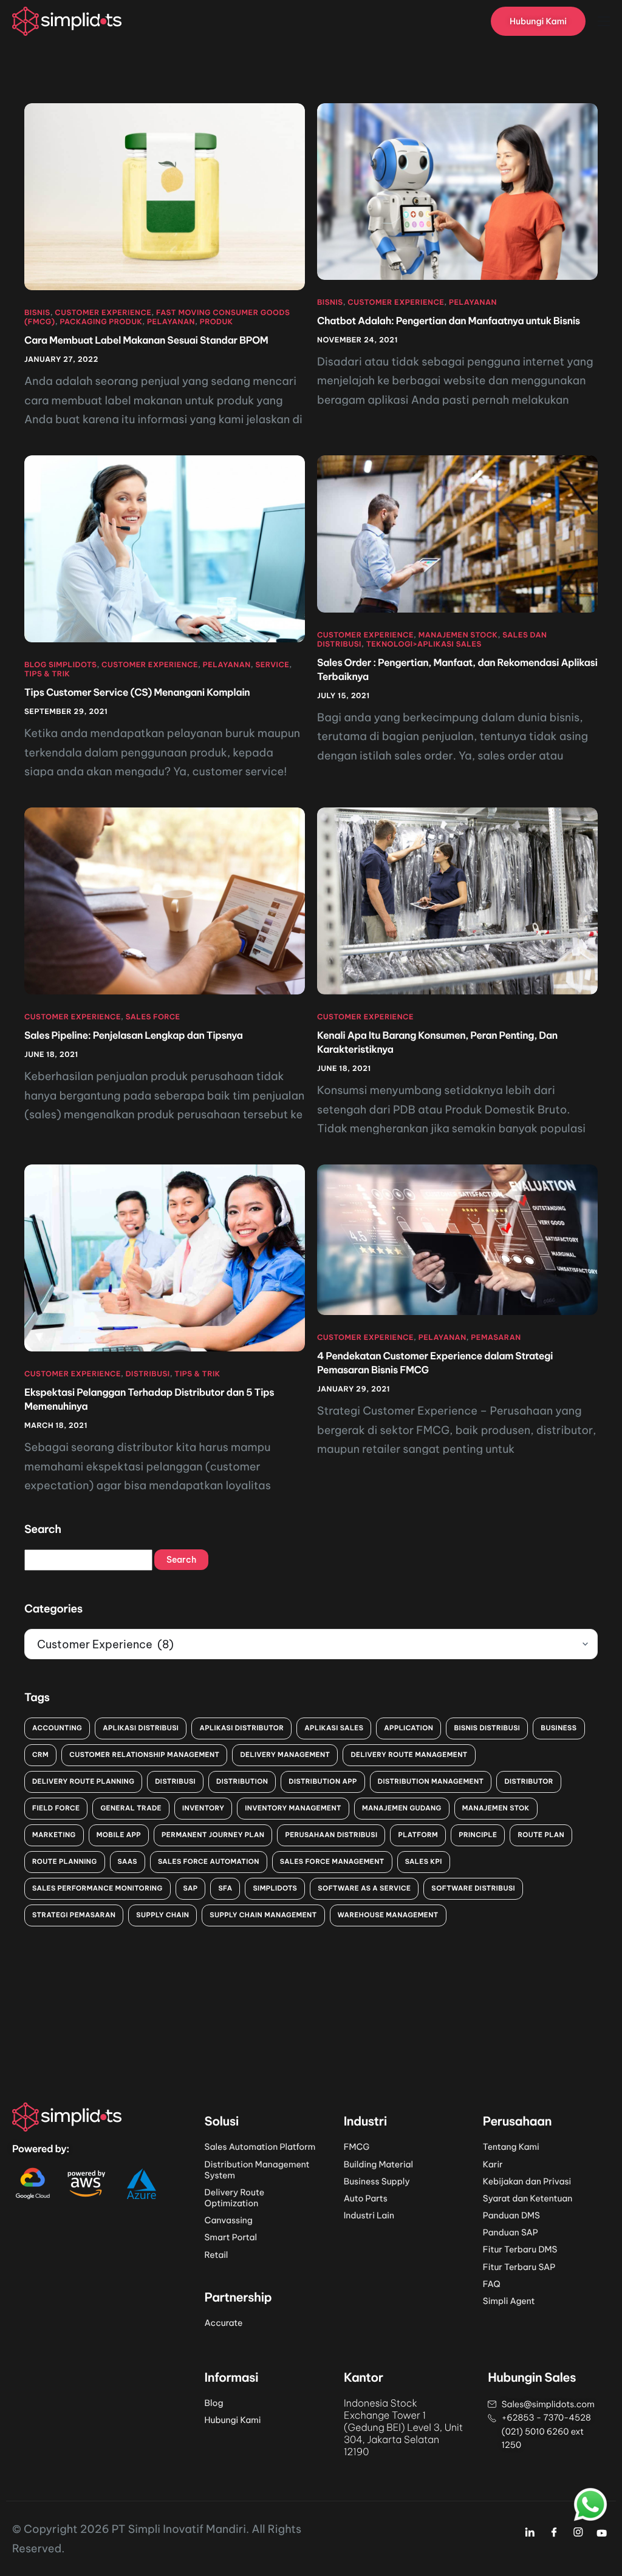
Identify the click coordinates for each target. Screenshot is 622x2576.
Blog (214, 2403)
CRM (40, 1755)
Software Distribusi (473, 1888)
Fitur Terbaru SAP (519, 2267)
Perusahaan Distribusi (331, 1835)
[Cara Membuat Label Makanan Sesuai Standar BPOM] (165, 196)
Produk (217, 322)
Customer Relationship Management (144, 1755)
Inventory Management (293, 1808)
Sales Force (153, 1017)
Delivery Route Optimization (235, 2198)
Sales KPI (424, 1861)
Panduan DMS (511, 2215)
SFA (225, 1888)
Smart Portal (231, 2237)
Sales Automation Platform (260, 2147)
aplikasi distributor (241, 1728)
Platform (418, 1835)
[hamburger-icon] (604, 21)
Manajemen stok (496, 1808)
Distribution (242, 1781)
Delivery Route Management (409, 1755)
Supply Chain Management (263, 1915)
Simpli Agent (509, 2301)
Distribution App (323, 1781)
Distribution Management (431, 1781)
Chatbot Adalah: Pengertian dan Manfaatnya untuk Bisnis (449, 321)
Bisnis (37, 313)
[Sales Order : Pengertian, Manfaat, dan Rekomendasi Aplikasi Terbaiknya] (457, 533)
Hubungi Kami (233, 2420)
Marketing (54, 1835)
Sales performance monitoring (97, 1888)
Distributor (529, 1781)
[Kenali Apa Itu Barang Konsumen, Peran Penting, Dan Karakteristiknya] (457, 900)
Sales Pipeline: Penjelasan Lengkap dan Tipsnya (134, 1036)
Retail (217, 2255)
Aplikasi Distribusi (141, 1728)
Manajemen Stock (458, 635)
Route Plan (541, 1835)
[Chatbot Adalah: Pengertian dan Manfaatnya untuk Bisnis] (457, 191)
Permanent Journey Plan (213, 1835)
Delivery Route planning (83, 1781)
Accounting (57, 1728)
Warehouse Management (388, 1915)
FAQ (492, 2284)
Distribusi (148, 1374)
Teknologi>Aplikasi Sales (424, 644)
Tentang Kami (511, 2147)
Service (272, 665)
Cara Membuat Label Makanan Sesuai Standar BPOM (146, 341)
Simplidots (275, 1888)
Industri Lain (369, 2215)
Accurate (224, 2323)
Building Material (378, 2164)
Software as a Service (364, 1888)
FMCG (357, 2147)
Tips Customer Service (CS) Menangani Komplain (137, 693)
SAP (191, 1888)
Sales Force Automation (209, 1861)
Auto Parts (366, 2198)
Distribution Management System (257, 2170)
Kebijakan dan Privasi (527, 2181)
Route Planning (65, 1861)
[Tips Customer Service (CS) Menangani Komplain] (165, 548)
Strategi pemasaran (74, 1915)
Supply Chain (162, 1915)
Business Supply (377, 2181)
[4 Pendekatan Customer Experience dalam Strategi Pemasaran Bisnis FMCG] (457, 1239)
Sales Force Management (332, 1861)
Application (408, 1728)
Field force (56, 1808)
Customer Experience (103, 313)
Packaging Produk (101, 322)
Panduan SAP (511, 2232)
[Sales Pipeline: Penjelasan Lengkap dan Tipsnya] (165, 900)
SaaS (128, 1861)
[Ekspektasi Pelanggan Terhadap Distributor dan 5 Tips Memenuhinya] (165, 1257)
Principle (478, 1835)
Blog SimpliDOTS (60, 665)
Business (559, 1728)
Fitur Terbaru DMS (520, 2249)
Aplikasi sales (334, 1728)
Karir (493, 2164)
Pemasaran (496, 1338)
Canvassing (229, 2220)
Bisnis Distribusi (487, 1728)
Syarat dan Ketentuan (528, 2198)
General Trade (131, 1808)
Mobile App (119, 1835)
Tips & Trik (47, 674)
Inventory (203, 1808)
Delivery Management (285, 1755)
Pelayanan (171, 322)
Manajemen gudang (402, 1808)
